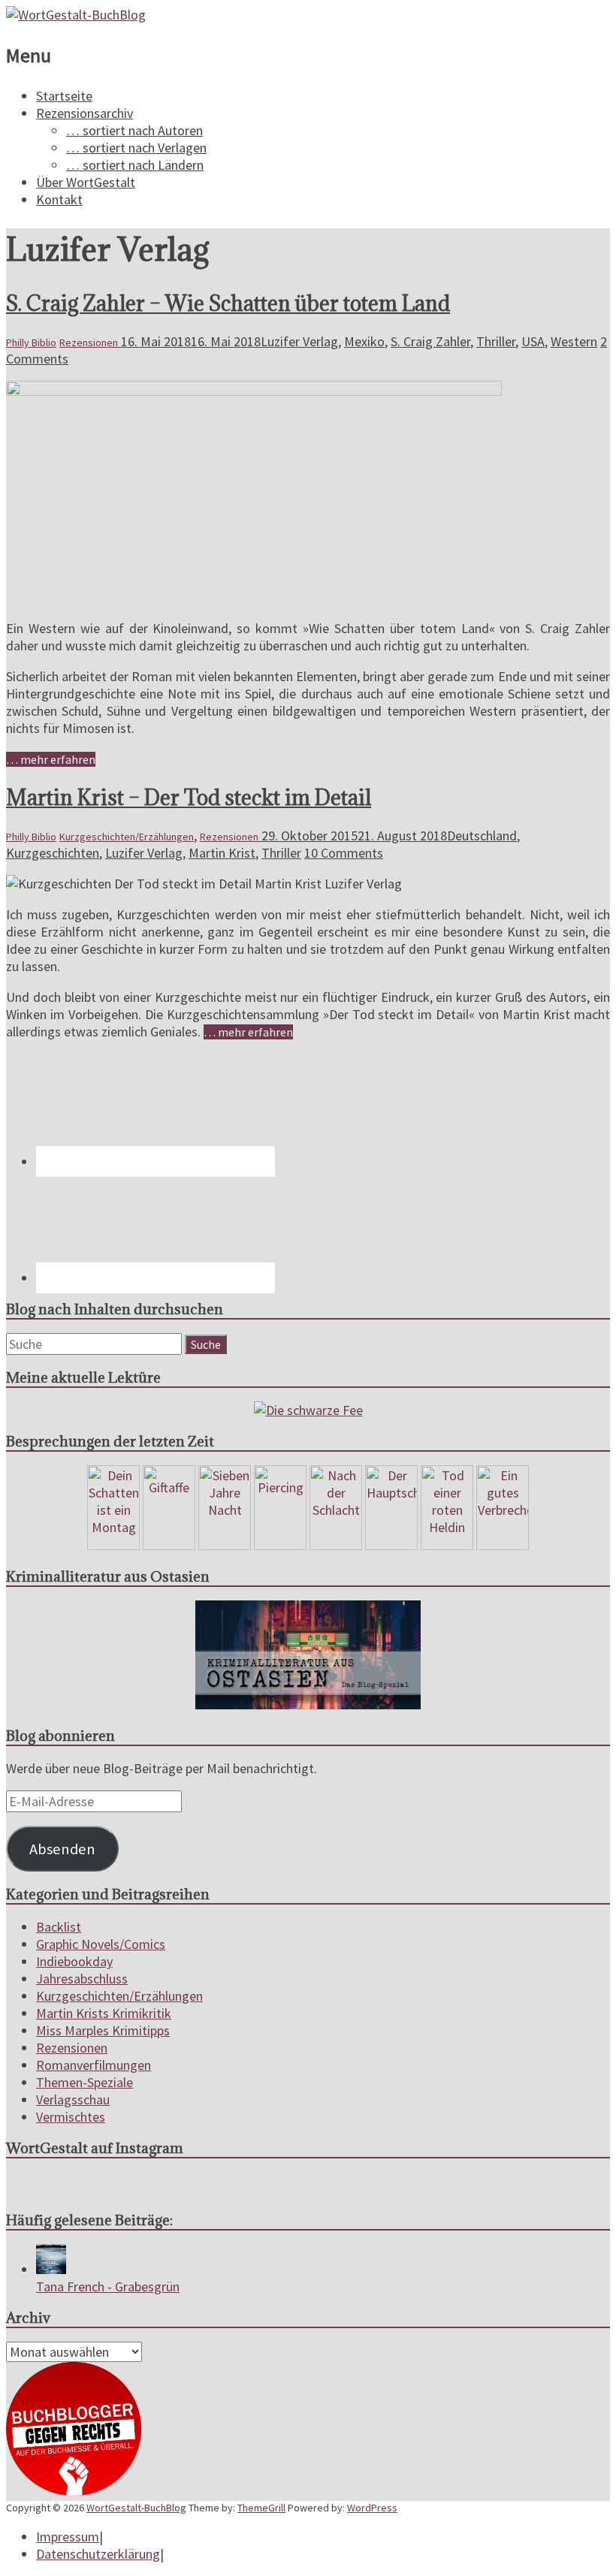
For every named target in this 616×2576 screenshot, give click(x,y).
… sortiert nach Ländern (135, 165)
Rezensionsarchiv (85, 113)
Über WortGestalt (86, 182)
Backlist (59, 1927)
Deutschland (482, 836)
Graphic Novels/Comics (101, 1944)
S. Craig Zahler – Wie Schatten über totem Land (228, 303)
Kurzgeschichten (53, 853)
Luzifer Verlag (299, 341)
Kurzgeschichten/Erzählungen (127, 837)
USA (533, 341)
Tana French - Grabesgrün (108, 2286)
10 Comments (344, 853)
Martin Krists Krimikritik (104, 2013)
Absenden (62, 1849)
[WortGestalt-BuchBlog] (76, 15)
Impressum (68, 2537)
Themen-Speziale (85, 2082)
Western (574, 341)
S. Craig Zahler (430, 341)
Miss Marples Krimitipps (103, 2030)
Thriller (496, 341)
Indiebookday (74, 1961)
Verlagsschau (73, 2099)
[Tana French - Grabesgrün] (51, 2269)
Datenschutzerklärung (98, 2554)
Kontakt (59, 199)
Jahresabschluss (82, 1979)
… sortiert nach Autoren (134, 130)
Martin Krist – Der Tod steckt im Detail (189, 798)
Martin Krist (222, 853)
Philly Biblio (31, 342)
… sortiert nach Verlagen (136, 148)
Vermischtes (71, 2117)
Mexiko (364, 341)
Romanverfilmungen (94, 2065)
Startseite (64, 96)
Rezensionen (89, 342)
